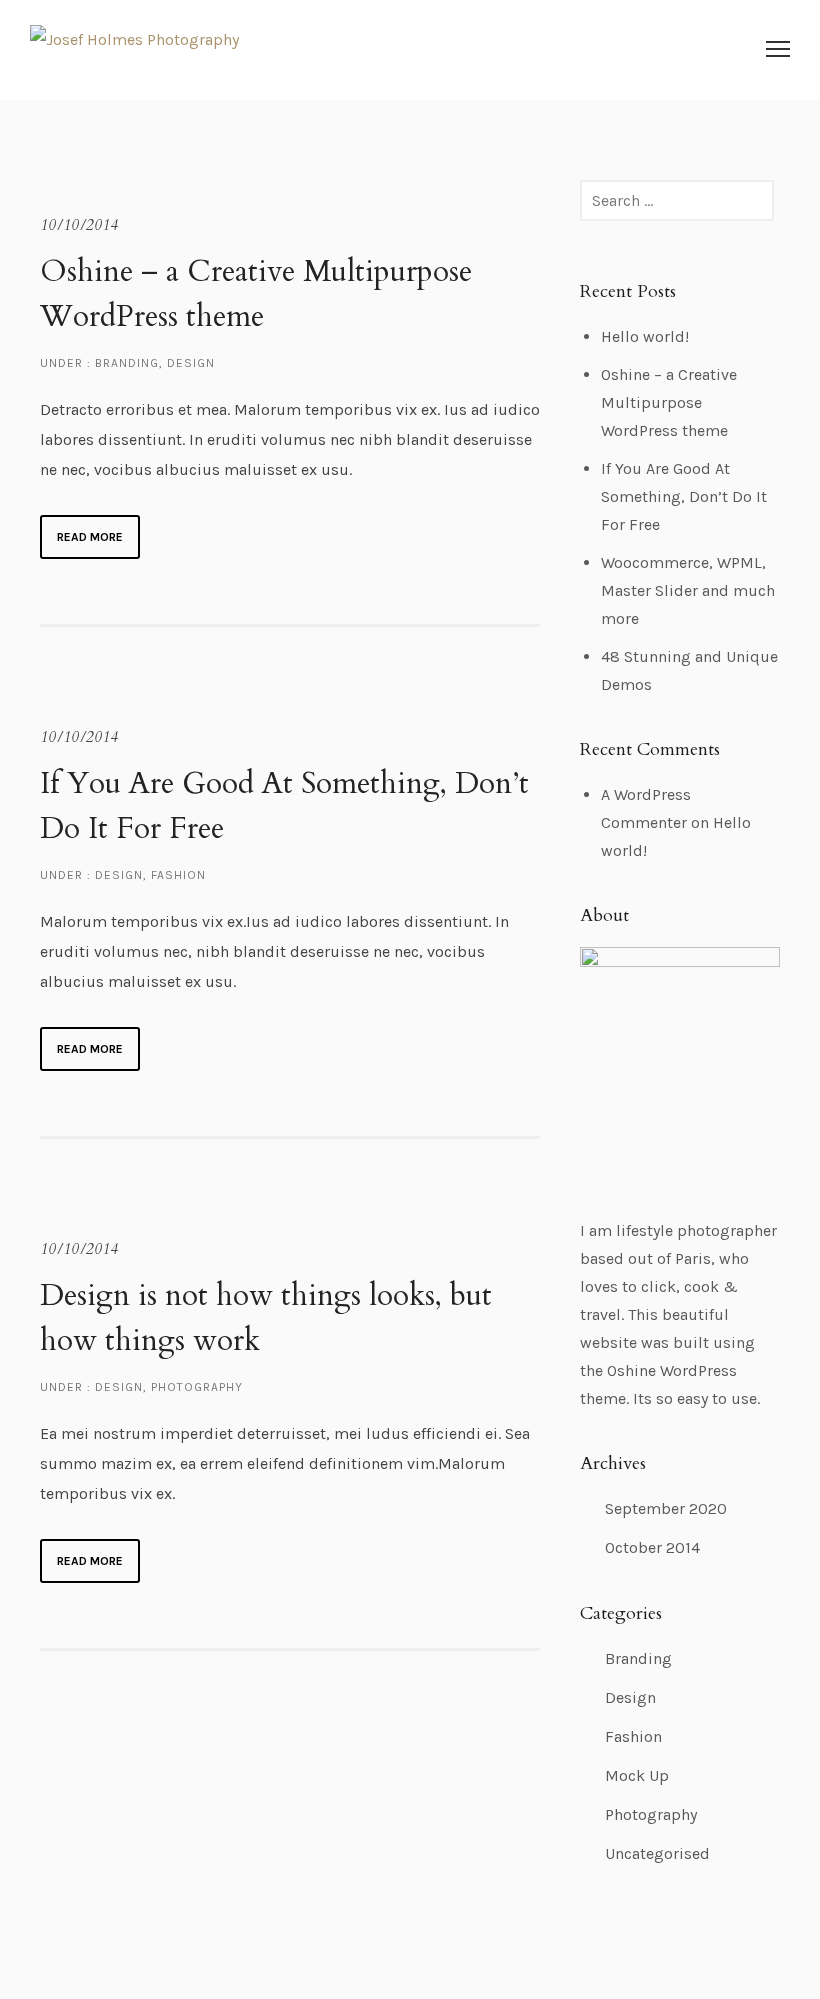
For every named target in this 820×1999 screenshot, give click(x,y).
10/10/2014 (79, 225)
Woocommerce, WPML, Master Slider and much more (688, 590)
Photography (197, 1387)
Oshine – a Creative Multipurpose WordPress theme (256, 294)
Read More (90, 537)
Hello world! (645, 336)
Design (191, 363)
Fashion (178, 875)
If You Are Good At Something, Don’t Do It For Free (284, 806)
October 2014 (652, 1547)
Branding (125, 363)
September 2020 (666, 1508)
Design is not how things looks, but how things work (266, 1318)
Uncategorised (657, 1853)
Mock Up (637, 1775)
